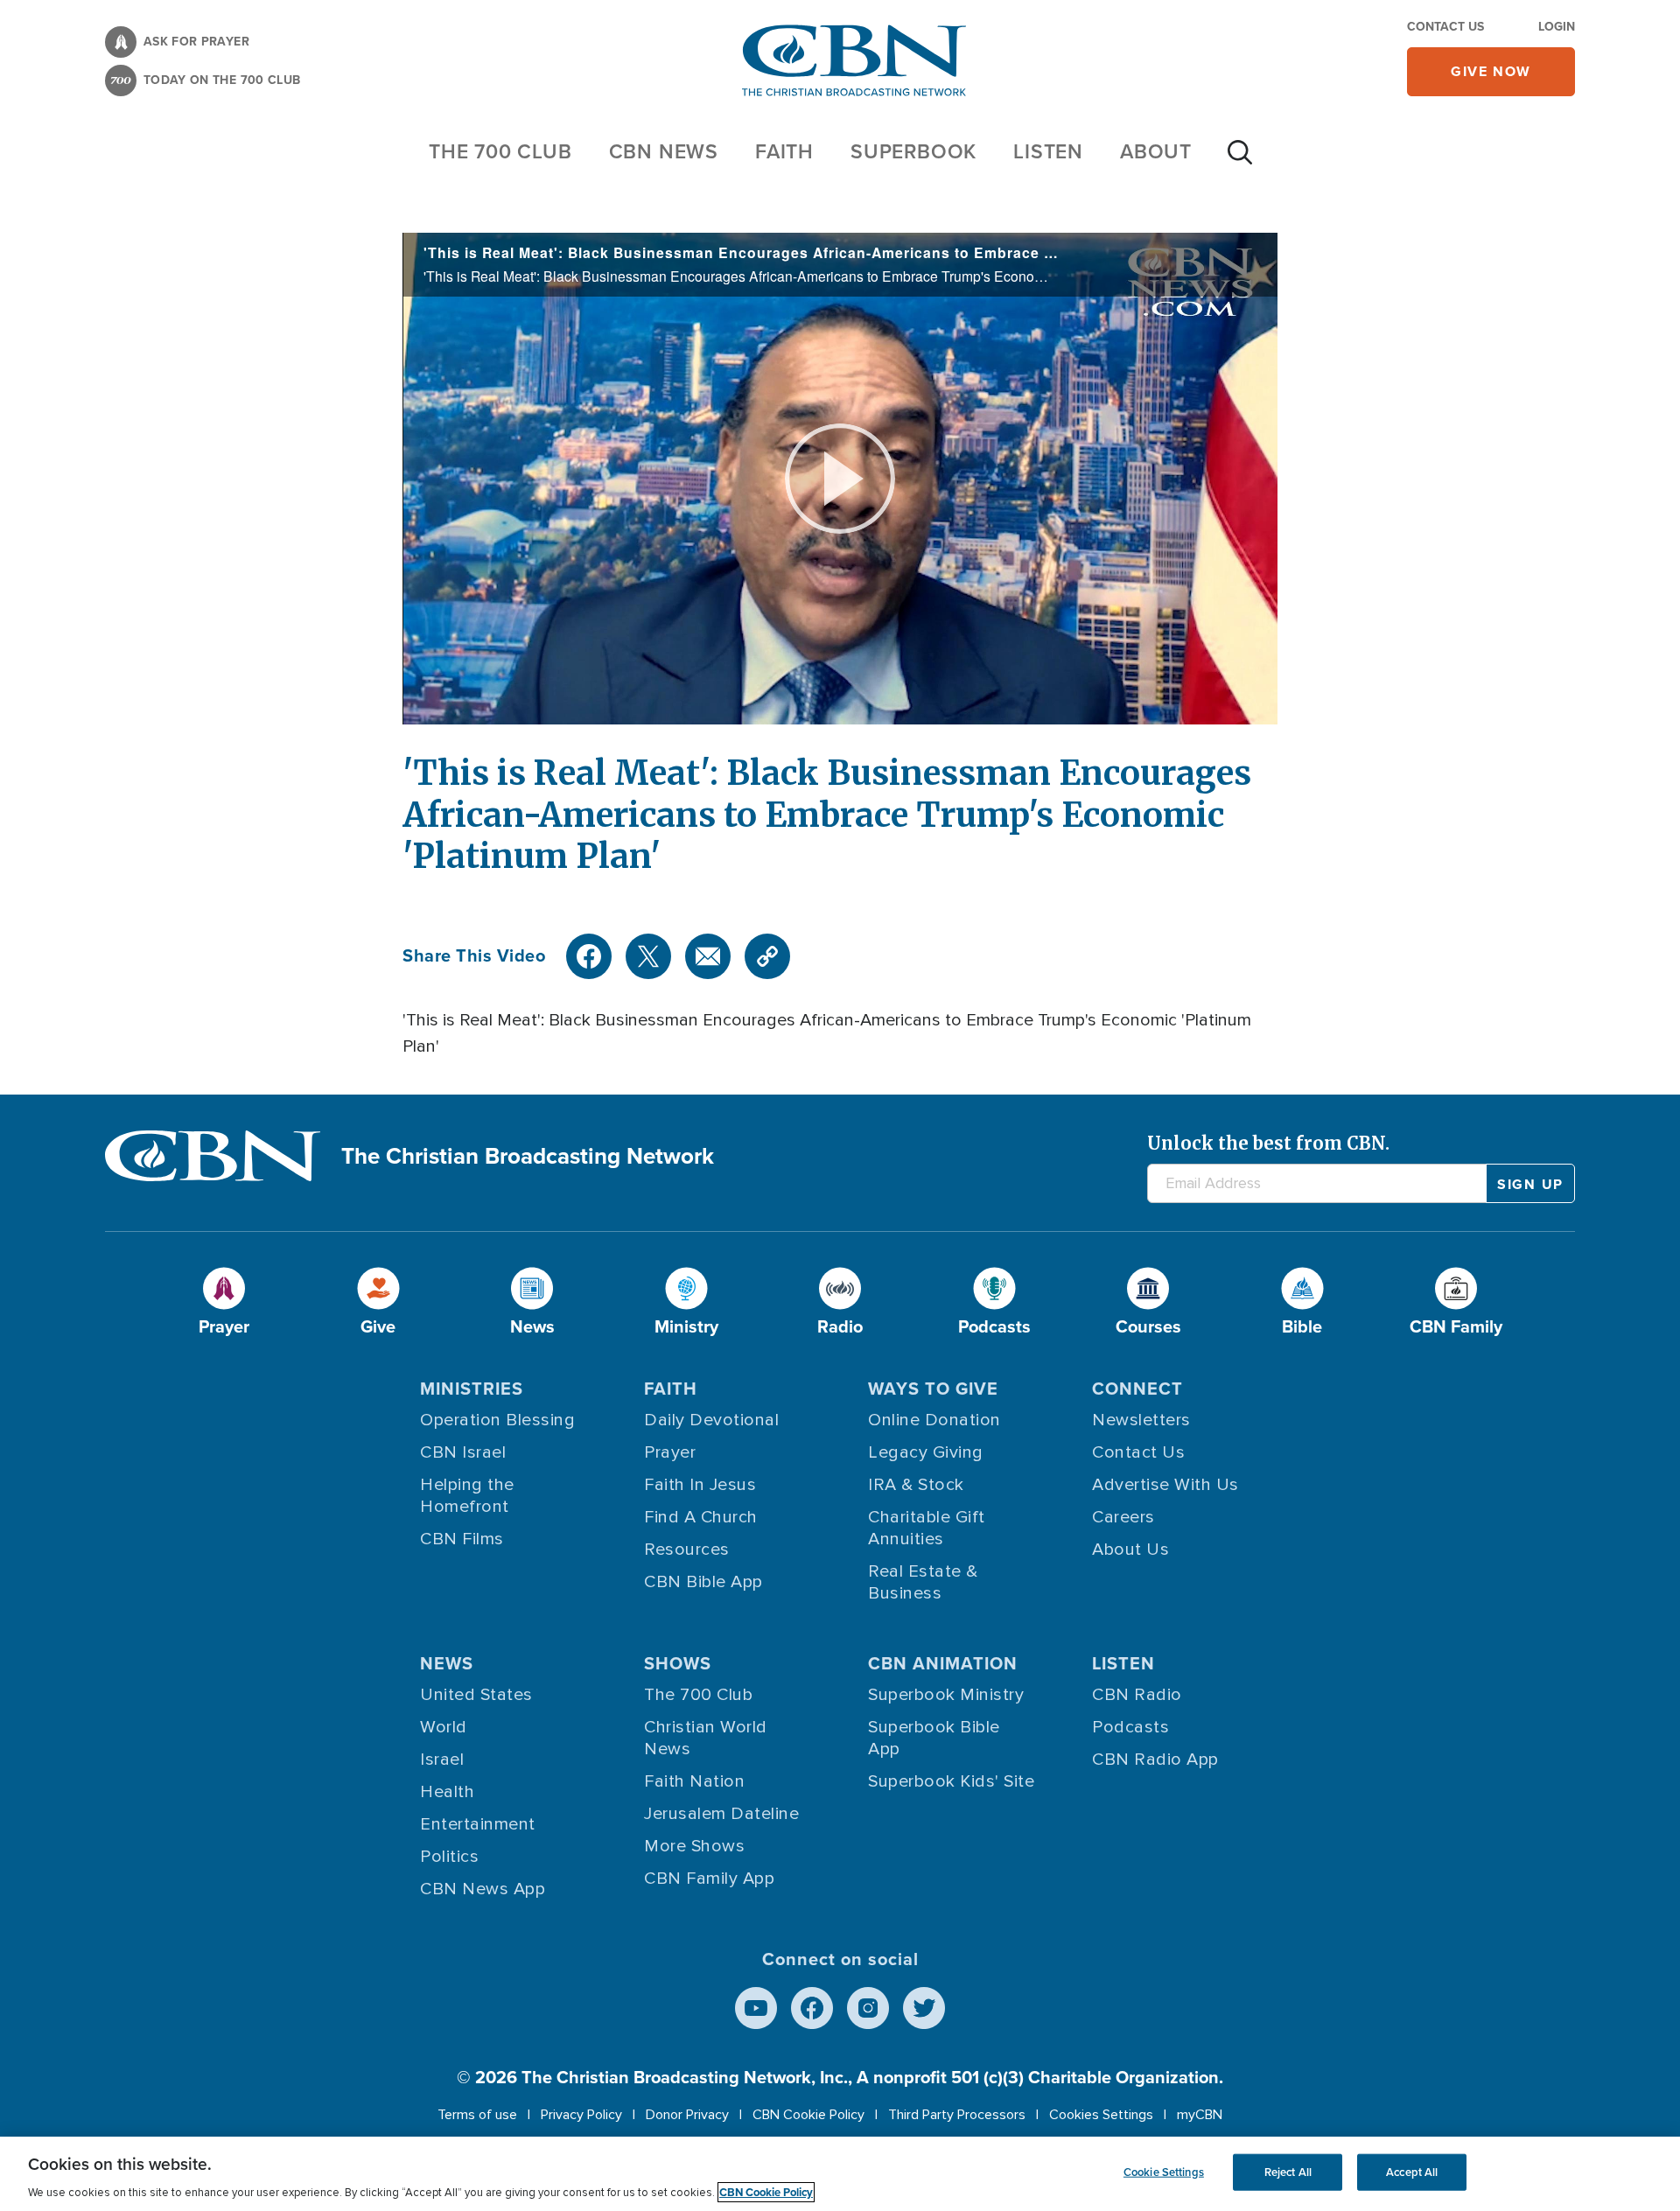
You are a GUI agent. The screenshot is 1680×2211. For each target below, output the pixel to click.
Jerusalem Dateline (721, 1814)
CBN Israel (463, 1452)
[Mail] (708, 956)
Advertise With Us (1165, 1485)
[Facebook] (589, 956)
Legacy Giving (926, 1452)
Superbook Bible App (934, 1738)
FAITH (784, 151)
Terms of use (477, 2115)
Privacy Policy (581, 2115)
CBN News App (483, 1889)
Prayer (670, 1452)
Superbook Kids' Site (951, 1781)
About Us (1130, 1550)
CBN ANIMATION (943, 1663)
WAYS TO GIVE (933, 1389)
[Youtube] (756, 2008)
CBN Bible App (703, 1582)
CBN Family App (709, 1879)
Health (447, 1792)
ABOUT (1156, 151)
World (444, 1727)
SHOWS (678, 1663)
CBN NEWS (664, 151)
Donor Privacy (687, 2115)
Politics (449, 1857)
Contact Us (1445, 27)
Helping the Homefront (467, 1496)
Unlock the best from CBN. (1268, 1143)
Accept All (1412, 2172)
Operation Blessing (497, 1420)
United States (476, 1695)
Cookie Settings (1164, 2172)
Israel (442, 1760)
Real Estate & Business (923, 1582)
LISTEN (1048, 151)
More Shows (694, 1846)
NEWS (447, 1663)
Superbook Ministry (946, 1695)
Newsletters (1141, 1420)
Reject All (1288, 2172)
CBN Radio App (1155, 1760)
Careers (1123, 1517)
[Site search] (1240, 161)
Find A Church (701, 1517)
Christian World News (706, 1738)
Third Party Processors (957, 2115)
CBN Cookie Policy (808, 2115)
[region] (840, 2174)
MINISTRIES (472, 1389)
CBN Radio (1137, 1695)
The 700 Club (500, 151)
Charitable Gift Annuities (927, 1528)
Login (1557, 27)
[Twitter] (648, 956)
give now (1491, 71)
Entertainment (478, 1824)
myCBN (1200, 2115)
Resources (687, 1550)
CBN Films (462, 1539)
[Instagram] (868, 2008)
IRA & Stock (916, 1485)
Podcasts (1130, 1727)
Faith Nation (694, 1781)
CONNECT (1137, 1389)
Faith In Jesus (700, 1485)
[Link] (767, 956)
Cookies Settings (1101, 2115)
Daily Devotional (711, 1420)
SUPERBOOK (913, 151)
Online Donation (934, 1420)
